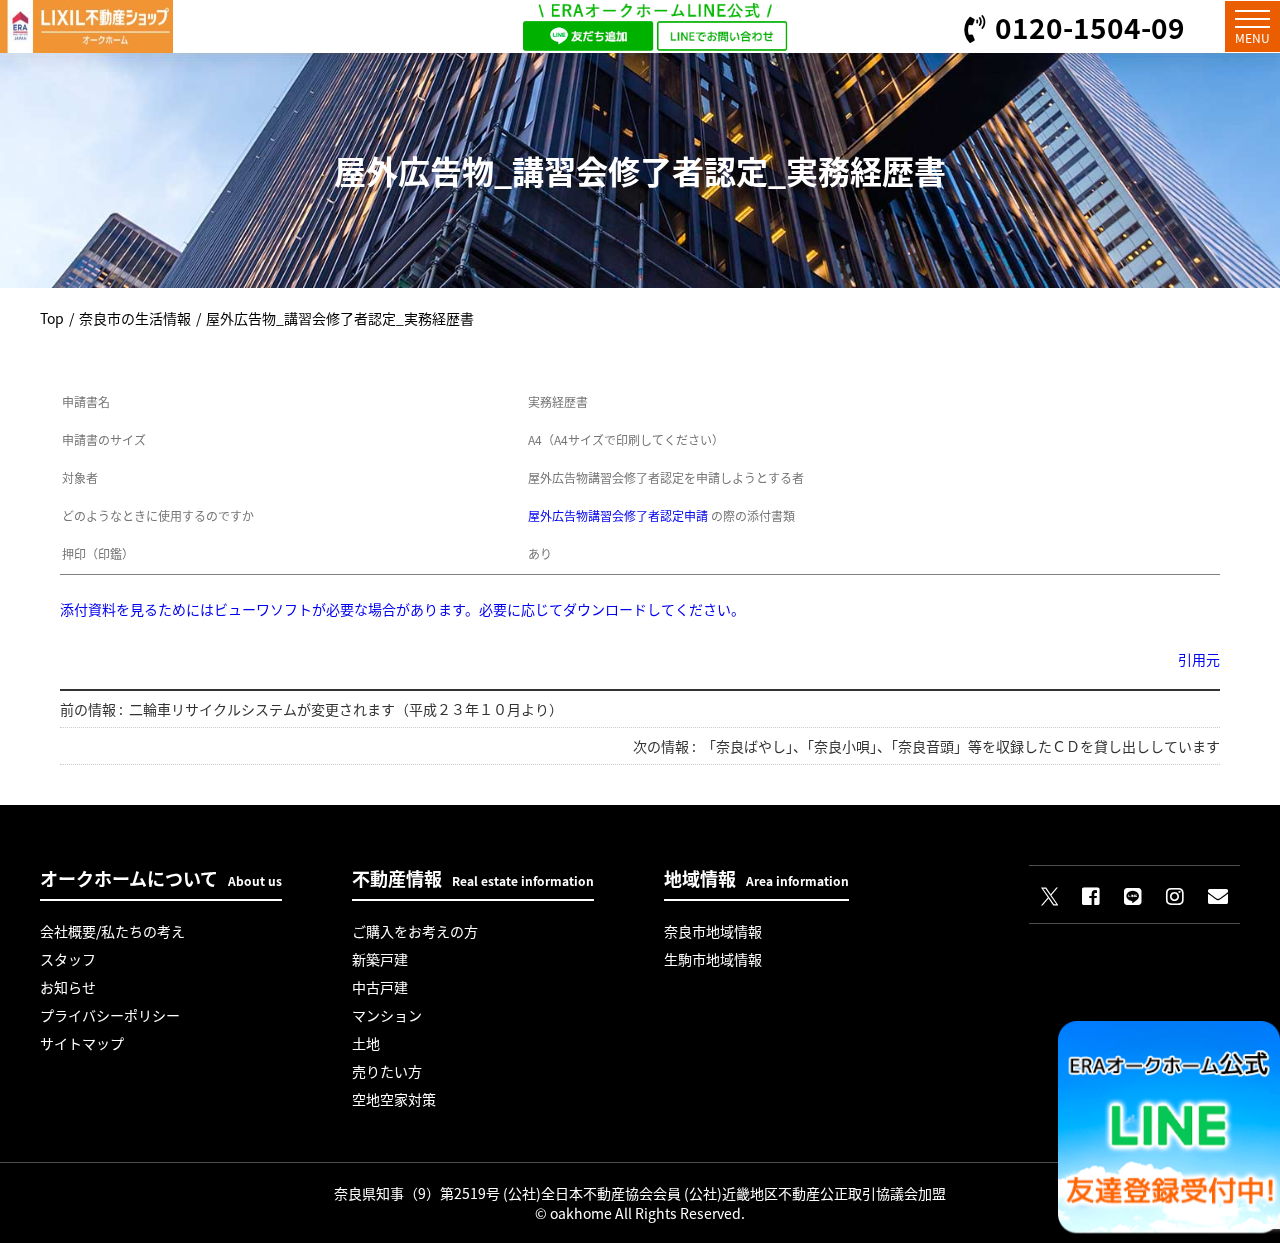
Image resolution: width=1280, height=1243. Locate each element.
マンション (387, 1015)
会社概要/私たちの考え (112, 931)
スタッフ (68, 959)
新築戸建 (380, 959)
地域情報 (756, 878)
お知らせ (68, 987)
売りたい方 (387, 1071)
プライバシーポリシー (110, 1015)
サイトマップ (82, 1043)
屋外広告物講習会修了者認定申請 (618, 515)
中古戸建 (380, 987)
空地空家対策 (394, 1099)
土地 (366, 1043)
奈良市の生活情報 (135, 318)
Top (52, 318)
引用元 (1199, 659)
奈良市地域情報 (713, 931)
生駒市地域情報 (713, 959)
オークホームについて (161, 878)
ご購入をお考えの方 (415, 931)
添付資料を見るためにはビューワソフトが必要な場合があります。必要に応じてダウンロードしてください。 (402, 609)
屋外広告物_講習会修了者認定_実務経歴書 (340, 318)
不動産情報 (473, 878)
